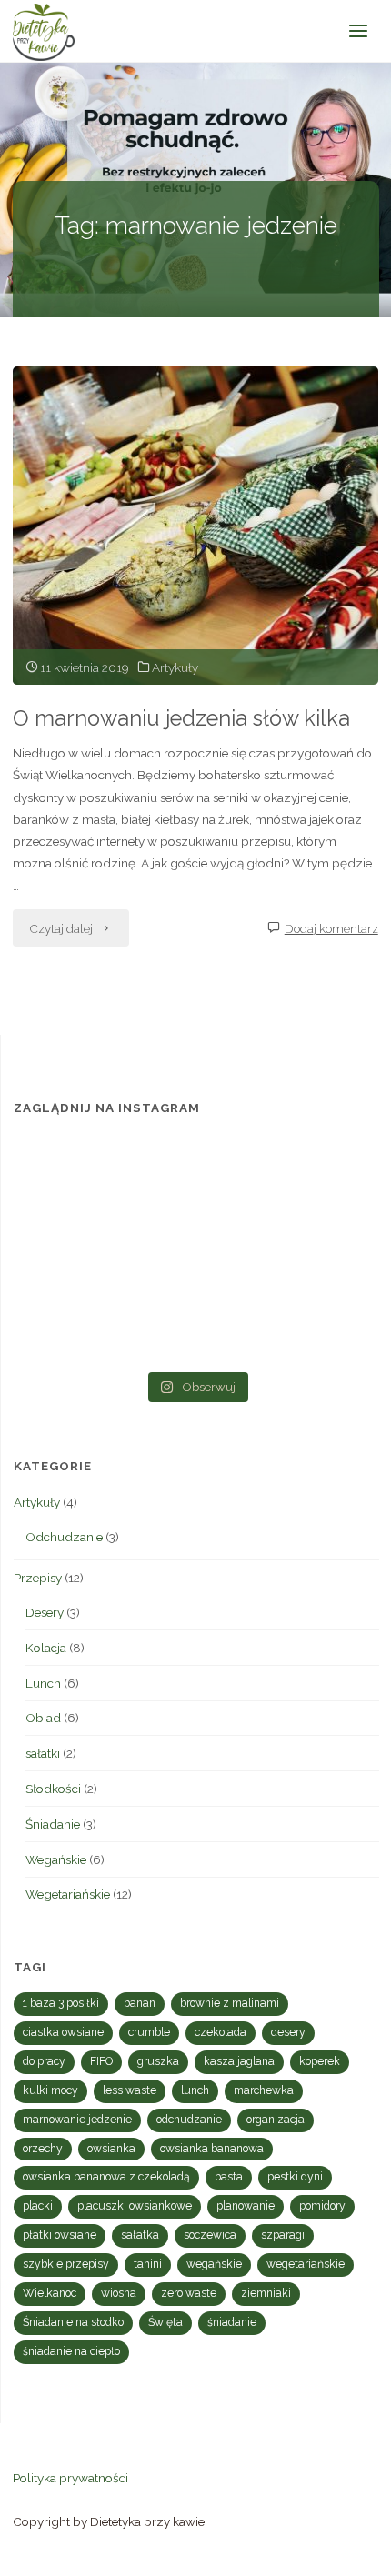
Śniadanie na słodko (73, 2322)
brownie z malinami (230, 2003)
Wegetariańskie (68, 1894)
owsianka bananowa (212, 2149)
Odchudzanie (64, 1537)
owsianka (111, 2149)
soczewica (210, 2235)
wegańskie (214, 2264)
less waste (130, 2090)
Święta (165, 2322)
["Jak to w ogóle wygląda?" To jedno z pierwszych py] (196, 1323)
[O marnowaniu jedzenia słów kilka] (195, 526)
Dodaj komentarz (331, 928)
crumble (149, 2032)
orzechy (43, 2149)
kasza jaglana (239, 2061)
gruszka (158, 2061)
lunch (195, 2090)
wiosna (119, 2293)
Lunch (43, 1683)
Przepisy (38, 1578)
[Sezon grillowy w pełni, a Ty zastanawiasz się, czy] (71, 1323)
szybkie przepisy (66, 2264)
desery (288, 2032)
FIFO (101, 2061)
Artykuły (175, 667)
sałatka (140, 2235)
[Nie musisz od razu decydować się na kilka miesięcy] (196, 1176)
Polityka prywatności (70, 2478)
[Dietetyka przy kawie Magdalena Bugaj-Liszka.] (44, 31)
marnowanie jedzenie (77, 2120)
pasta (229, 2177)
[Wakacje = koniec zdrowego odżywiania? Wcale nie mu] (321, 1323)
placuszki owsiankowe (135, 2206)
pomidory (322, 2206)
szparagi (283, 2235)
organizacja (276, 2120)
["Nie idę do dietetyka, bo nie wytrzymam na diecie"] (71, 1176)
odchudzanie (189, 2120)
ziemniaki (266, 2293)
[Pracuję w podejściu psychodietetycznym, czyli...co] (321, 1250)
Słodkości (53, 1789)
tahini (148, 2264)
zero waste (189, 2293)
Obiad (43, 1718)
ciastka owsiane (63, 2032)
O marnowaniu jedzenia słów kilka (181, 718)
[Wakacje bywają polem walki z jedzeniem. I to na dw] (196, 1250)
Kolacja (46, 1648)
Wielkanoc (50, 2293)
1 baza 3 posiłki (61, 2003)
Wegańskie (56, 1859)
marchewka (264, 2090)
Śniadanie (53, 1824)
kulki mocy (50, 2090)
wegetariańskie (306, 2264)
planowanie (246, 2206)
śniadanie (232, 2322)
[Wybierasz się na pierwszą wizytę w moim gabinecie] (71, 1250)
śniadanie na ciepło (71, 2351)
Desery (45, 1612)
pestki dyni (295, 2177)
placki (38, 2206)
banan (140, 2003)
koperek (320, 2061)
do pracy (44, 2061)
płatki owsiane (60, 2235)
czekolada (221, 2032)
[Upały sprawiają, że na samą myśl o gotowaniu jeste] (321, 1176)
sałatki (43, 1753)
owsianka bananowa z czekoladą (106, 2177)
